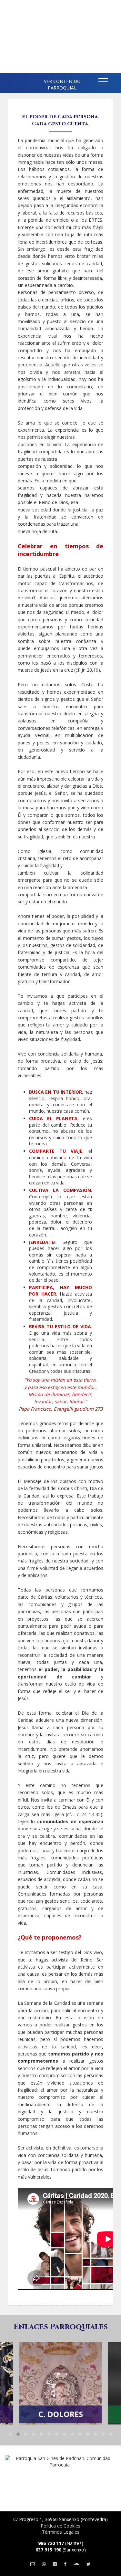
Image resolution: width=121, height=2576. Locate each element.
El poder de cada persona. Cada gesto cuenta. (60, 120)
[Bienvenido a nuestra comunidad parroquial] (10, 81)
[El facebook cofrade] (65, 2564)
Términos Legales (61, 2532)
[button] (103, 83)
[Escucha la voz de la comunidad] (76, 2564)
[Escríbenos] (33, 2564)
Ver (61, 2373)
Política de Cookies (60, 2526)
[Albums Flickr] (55, 2564)
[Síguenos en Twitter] (89, 2564)
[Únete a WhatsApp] (44, 2564)
